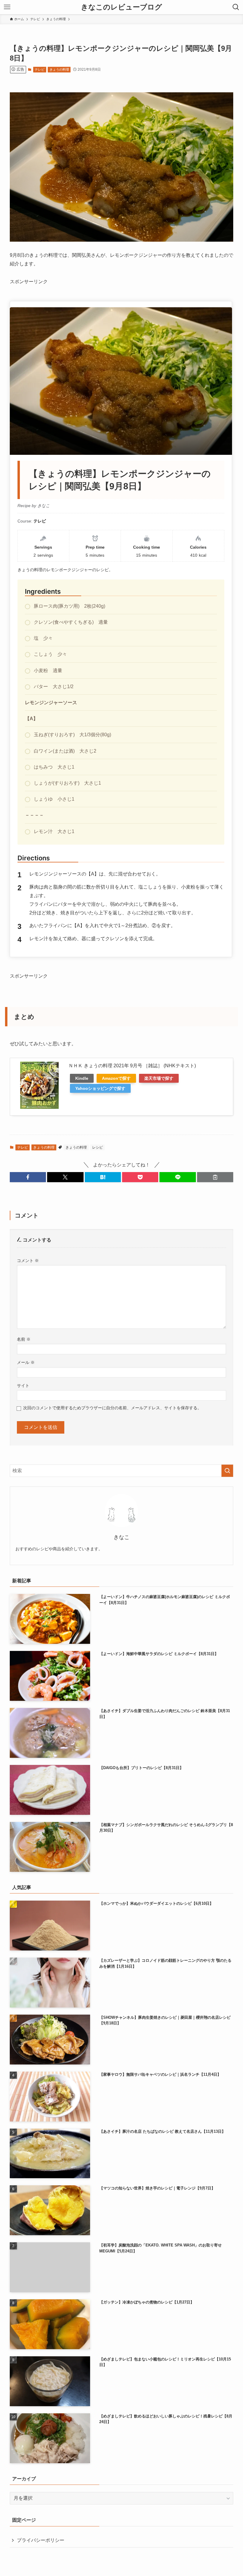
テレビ (40, 69)
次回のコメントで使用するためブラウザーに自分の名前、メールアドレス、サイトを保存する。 (112, 1408)
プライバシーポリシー (41, 2540)
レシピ (97, 1147)
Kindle (82, 1078)
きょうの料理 (59, 69)
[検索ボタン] (236, 7)
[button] (28, 1177)
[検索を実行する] (227, 1471)
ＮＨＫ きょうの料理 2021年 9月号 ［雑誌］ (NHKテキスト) (132, 1066)
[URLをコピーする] (215, 1177)
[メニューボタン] (7, 7)
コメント (28, 1261)
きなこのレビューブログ (121, 7)
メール (26, 1362)
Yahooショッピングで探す (100, 1088)
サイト (23, 1386)
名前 (24, 1339)
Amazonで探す (116, 1078)
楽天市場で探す (159, 1078)
